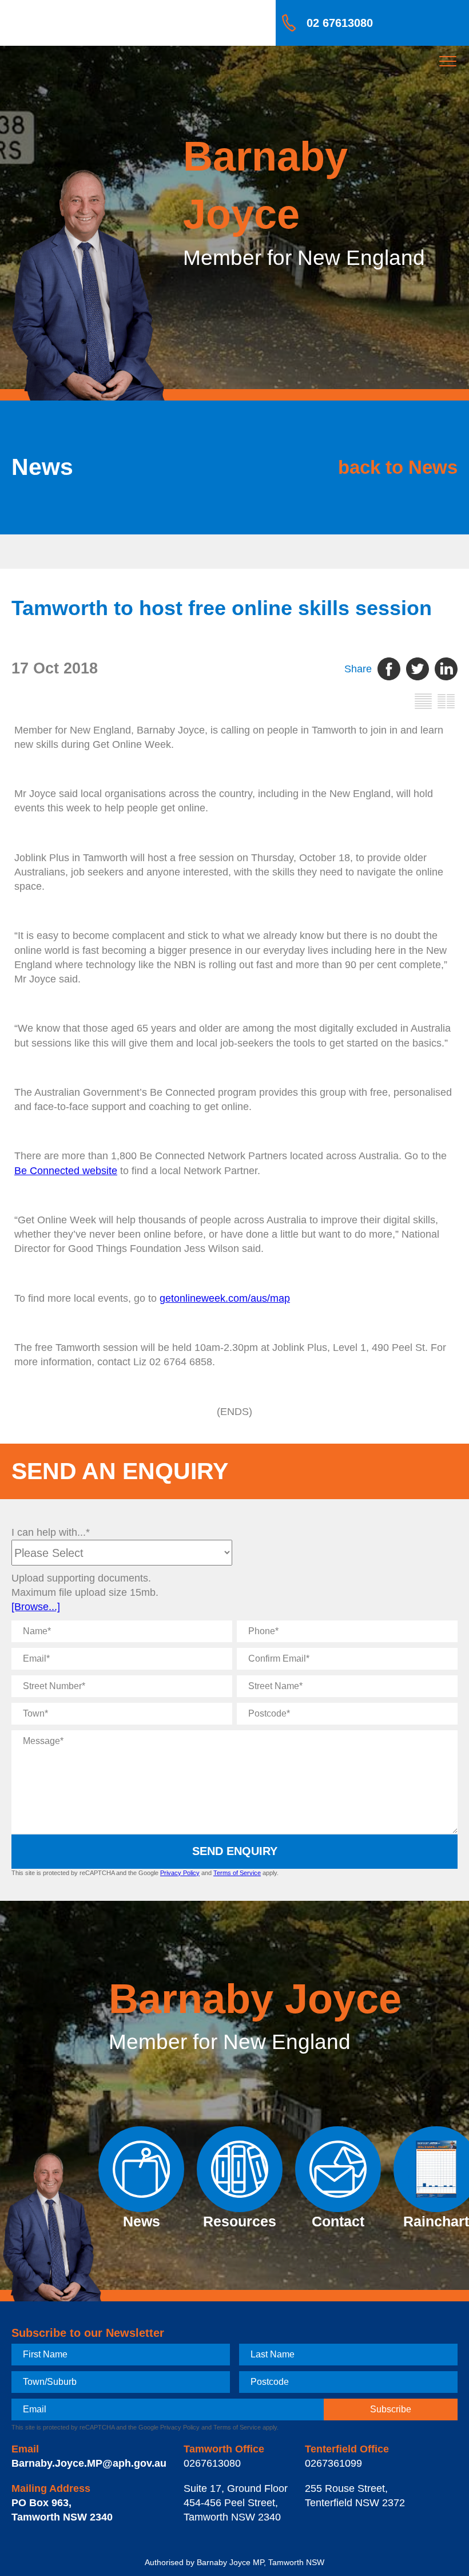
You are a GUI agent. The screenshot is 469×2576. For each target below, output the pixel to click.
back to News (398, 467)
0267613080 (212, 2463)
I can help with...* (51, 1532)
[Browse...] (36, 1607)
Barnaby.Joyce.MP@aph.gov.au (89, 2463)
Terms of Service (237, 1873)
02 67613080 (340, 23)
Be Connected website (66, 1171)
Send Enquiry (235, 1851)
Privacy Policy (180, 1873)
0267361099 (333, 2463)
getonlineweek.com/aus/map (225, 1298)
